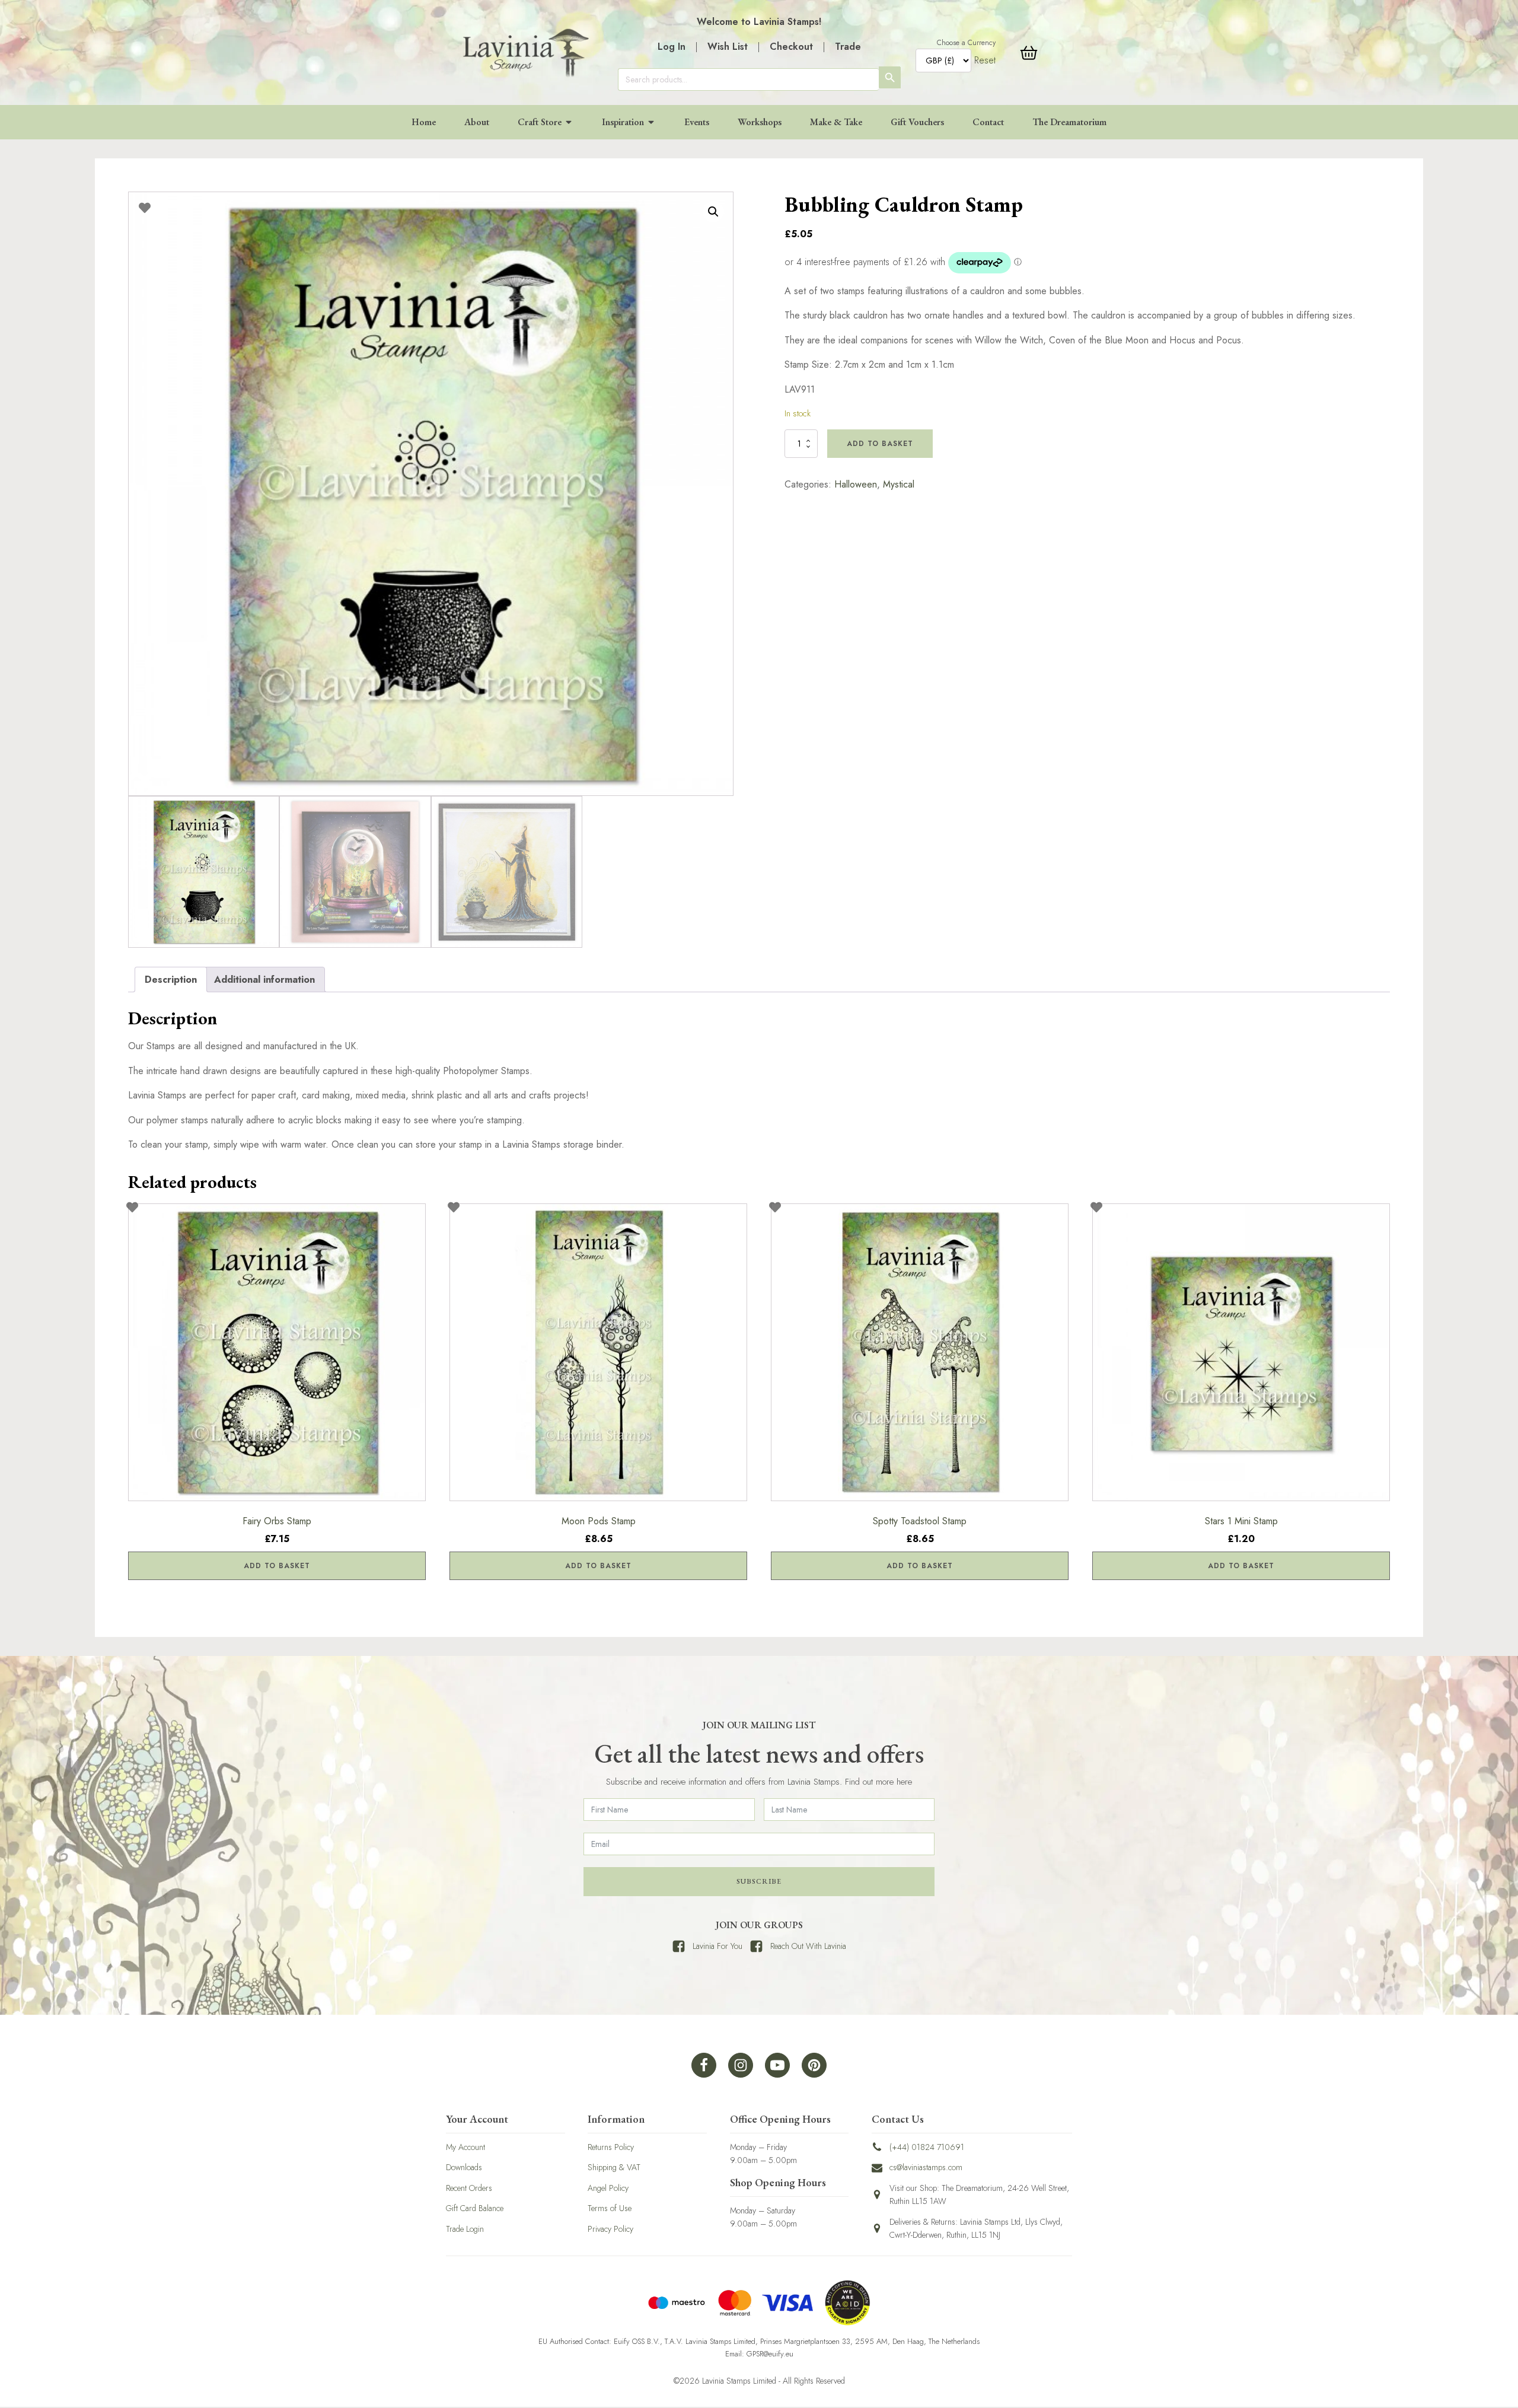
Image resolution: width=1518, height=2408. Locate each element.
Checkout (791, 47)
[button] (713, 212)
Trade (848, 47)
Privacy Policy (610, 2229)
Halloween (856, 484)
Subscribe (759, 1881)
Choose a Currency (966, 43)
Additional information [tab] (264, 980)
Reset (985, 60)
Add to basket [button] (277, 1566)
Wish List (728, 47)
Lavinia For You (717, 1946)
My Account (465, 2147)
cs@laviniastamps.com (926, 2167)
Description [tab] (171, 980)
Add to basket (880, 444)
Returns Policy (611, 2147)
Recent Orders (469, 2188)
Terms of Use (610, 2208)
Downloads (464, 2167)
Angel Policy (608, 2188)
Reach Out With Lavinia (808, 1946)
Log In (672, 47)
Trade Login (465, 2229)
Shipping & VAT (614, 2167)
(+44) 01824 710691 (927, 2147)
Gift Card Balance (475, 2208)
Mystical (899, 484)
